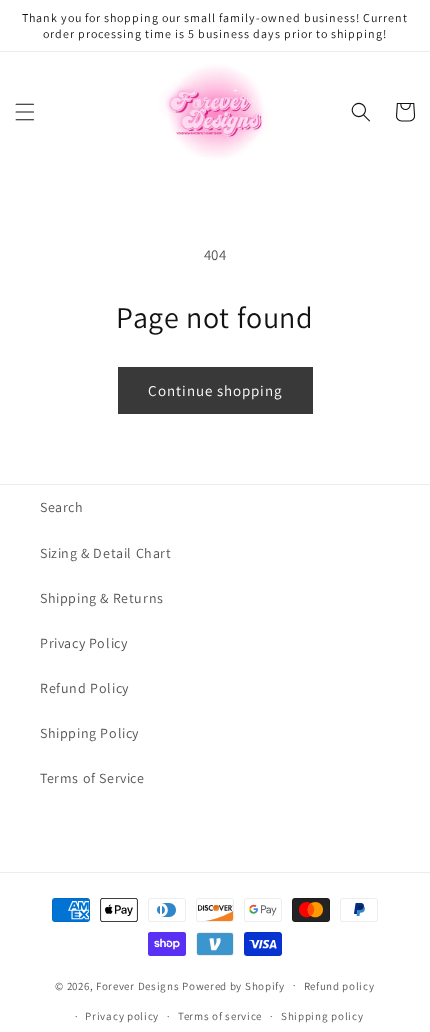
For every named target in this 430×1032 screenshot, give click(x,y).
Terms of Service (92, 778)
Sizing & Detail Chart (106, 553)
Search (62, 507)
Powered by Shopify (233, 985)
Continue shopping (215, 390)
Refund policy (339, 986)
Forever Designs (138, 985)
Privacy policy (122, 1016)
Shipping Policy (89, 733)
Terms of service (220, 1016)
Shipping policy (322, 1016)
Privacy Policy (83, 643)
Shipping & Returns (102, 598)
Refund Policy (84, 688)
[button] (25, 112)
